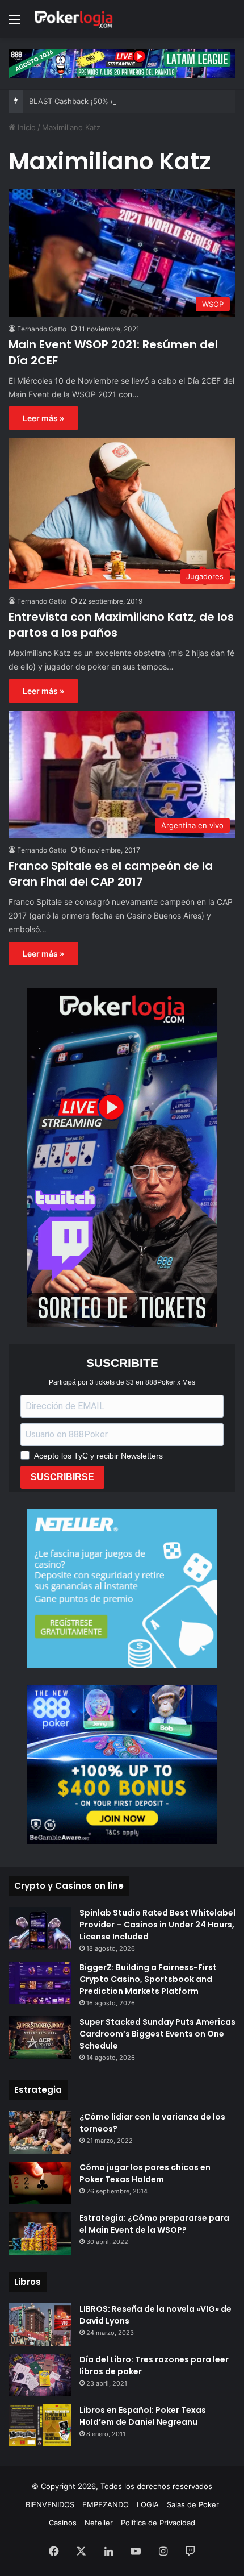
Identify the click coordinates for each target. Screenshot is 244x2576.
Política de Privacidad (158, 2523)
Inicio (26, 127)
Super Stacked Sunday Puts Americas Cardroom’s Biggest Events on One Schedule (157, 2034)
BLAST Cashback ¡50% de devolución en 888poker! (120, 101)
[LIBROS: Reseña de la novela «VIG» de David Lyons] (40, 2324)
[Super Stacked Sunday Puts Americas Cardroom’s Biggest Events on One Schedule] (40, 2037)
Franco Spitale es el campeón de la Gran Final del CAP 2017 (111, 874)
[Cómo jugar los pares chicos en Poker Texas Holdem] (40, 2183)
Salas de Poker (193, 2504)
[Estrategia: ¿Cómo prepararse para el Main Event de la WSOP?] (40, 2234)
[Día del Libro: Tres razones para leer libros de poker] (40, 2375)
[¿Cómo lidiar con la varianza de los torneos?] (40, 2132)
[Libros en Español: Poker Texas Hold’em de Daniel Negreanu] (40, 2425)
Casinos (63, 2523)
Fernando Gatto (42, 329)
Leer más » (43, 418)
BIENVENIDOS (50, 2504)
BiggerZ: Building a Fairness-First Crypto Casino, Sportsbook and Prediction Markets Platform (148, 1979)
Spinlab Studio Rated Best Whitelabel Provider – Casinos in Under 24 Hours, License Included (157, 1925)
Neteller (99, 2523)
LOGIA (148, 2504)
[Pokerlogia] (74, 19)
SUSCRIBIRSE (62, 1477)
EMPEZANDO (106, 2504)
